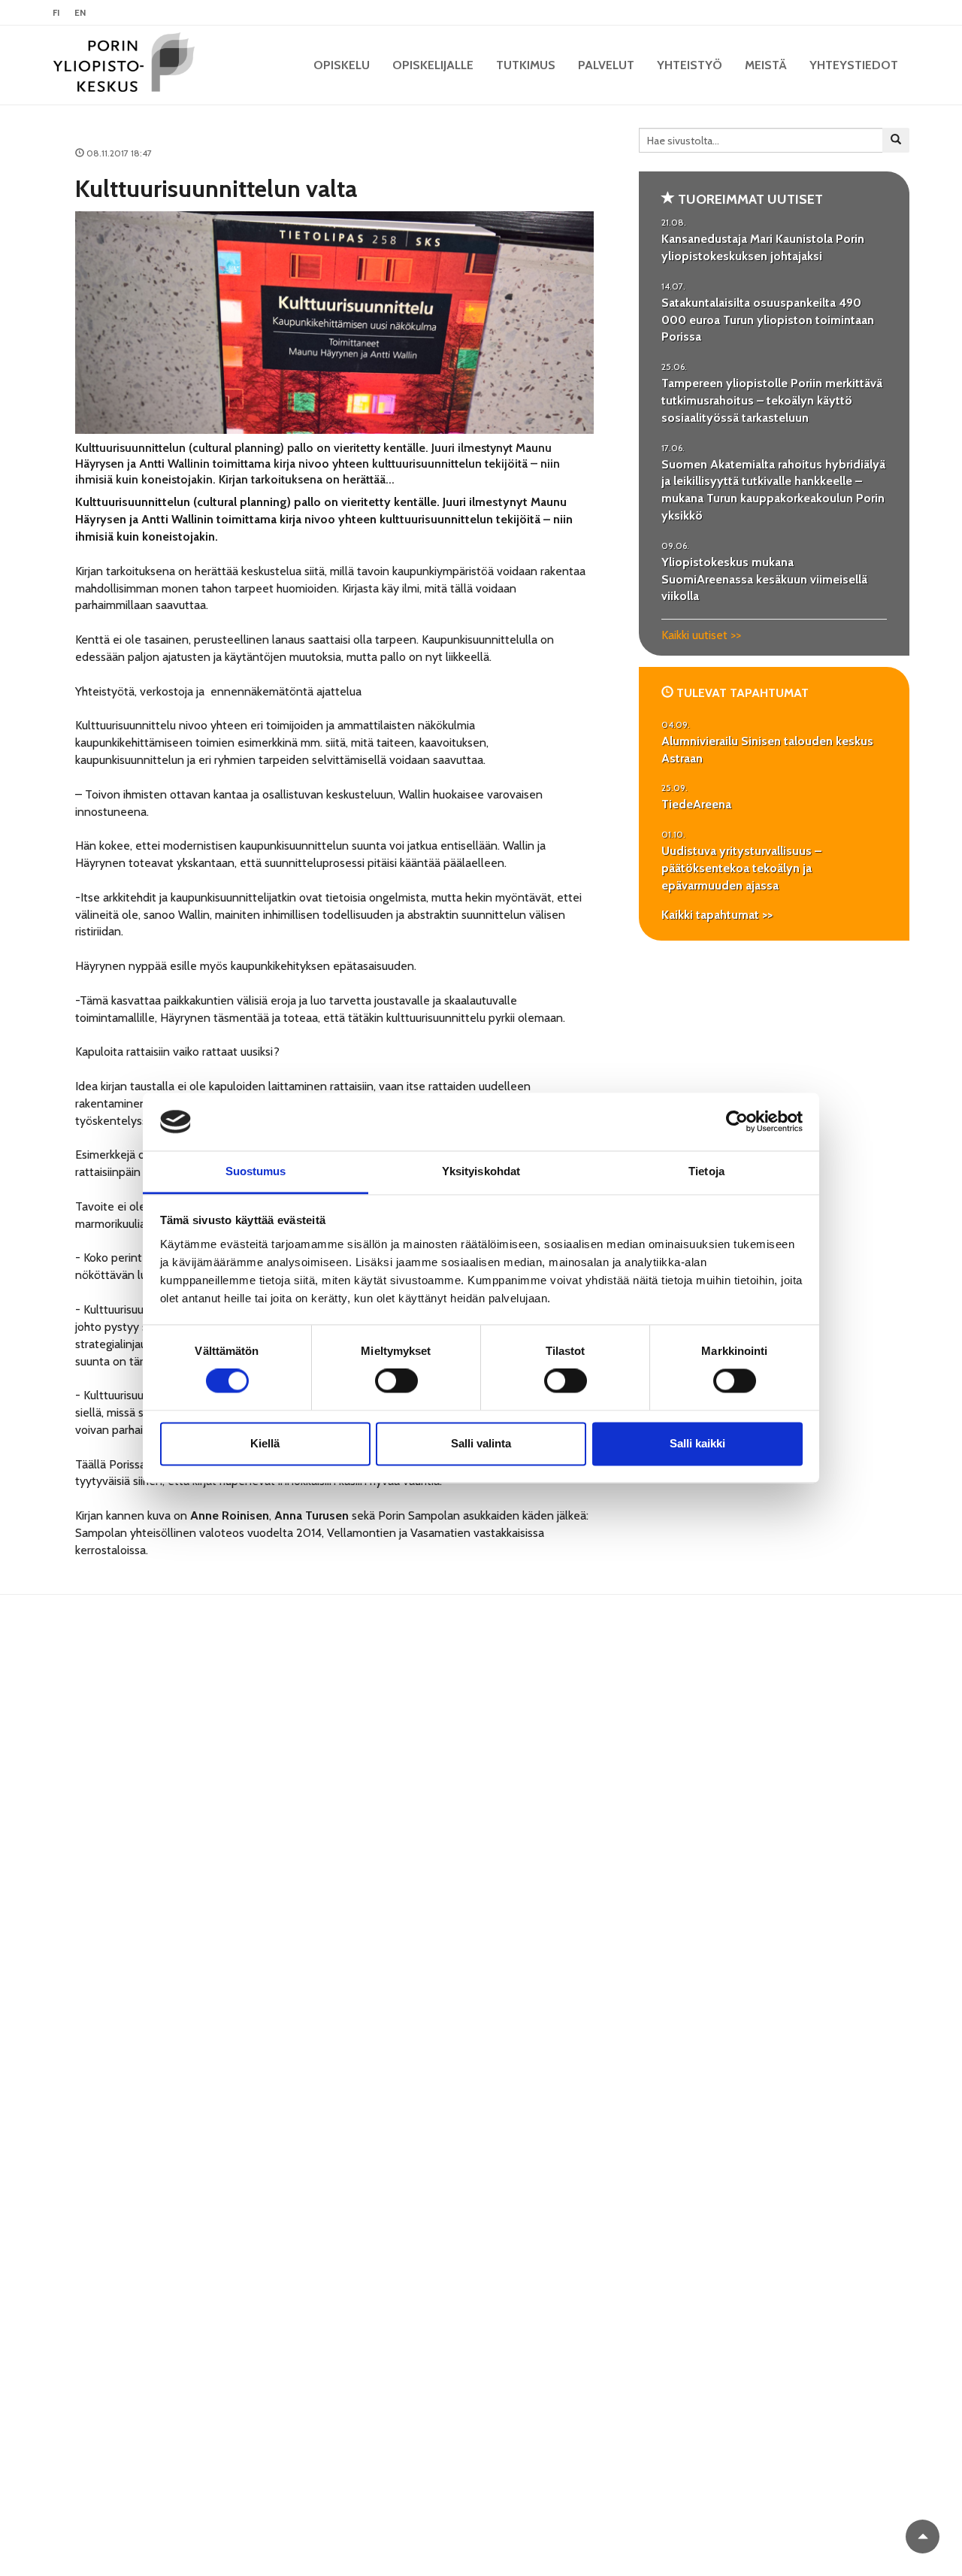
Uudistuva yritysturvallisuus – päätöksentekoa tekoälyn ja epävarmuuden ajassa (741, 868)
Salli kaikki (697, 1443)
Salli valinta (481, 1443)
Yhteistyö (690, 65)
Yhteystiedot (854, 65)
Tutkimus (526, 65)
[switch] (396, 1381)
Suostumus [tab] (256, 1171)
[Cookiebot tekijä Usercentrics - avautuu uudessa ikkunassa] (737, 1122)
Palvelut (606, 65)
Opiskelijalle (433, 65)
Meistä (766, 65)
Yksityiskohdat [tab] (481, 1171)
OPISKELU (342, 65)
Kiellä (265, 1443)
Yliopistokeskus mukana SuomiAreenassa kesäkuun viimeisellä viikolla (764, 579)
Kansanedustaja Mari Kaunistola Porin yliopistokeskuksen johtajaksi (763, 247)
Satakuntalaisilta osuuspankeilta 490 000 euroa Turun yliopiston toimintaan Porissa (768, 320)
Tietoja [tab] (706, 1171)
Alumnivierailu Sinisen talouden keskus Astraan (767, 750)
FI (56, 12)
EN (80, 12)
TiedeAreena (696, 804)
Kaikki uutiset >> (701, 635)
